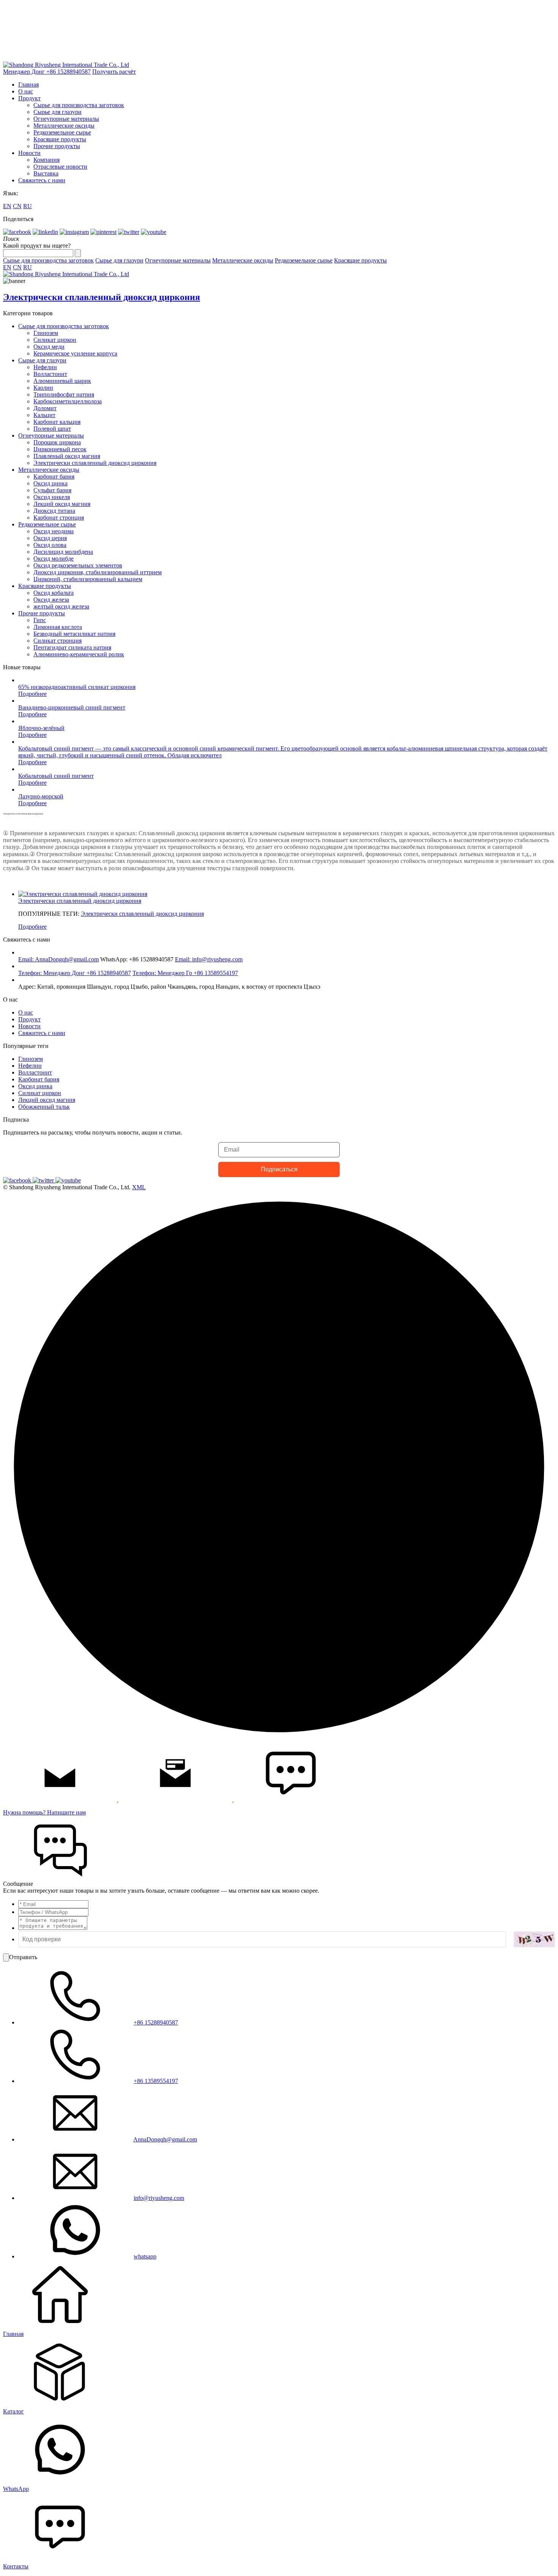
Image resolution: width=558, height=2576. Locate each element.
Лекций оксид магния (62, 504)
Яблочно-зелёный (41, 728)
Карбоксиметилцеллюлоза (68, 401)
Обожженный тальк (44, 1107)
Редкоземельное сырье (62, 132)
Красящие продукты (60, 139)
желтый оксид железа (61, 606)
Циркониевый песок (60, 449)
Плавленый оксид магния (67, 456)
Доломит (45, 408)
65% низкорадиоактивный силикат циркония (77, 687)
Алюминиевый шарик (62, 381)
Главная (28, 85)
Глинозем (46, 333)
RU (28, 206)
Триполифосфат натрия (64, 394)
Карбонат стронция (59, 518)
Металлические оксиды (64, 126)
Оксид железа (51, 600)
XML (139, 1187)
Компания (46, 160)
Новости (29, 153)
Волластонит (50, 374)
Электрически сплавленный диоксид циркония (95, 463)
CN (17, 206)
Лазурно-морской (41, 796)
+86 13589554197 (156, 2081)
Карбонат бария (54, 476)
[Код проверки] (534, 1939)
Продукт (29, 98)
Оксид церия (50, 538)
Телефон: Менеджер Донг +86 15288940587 (75, 973)
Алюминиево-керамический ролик (79, 654)
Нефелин (45, 367)
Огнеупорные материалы (66, 119)
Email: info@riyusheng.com (209, 959)
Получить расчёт (114, 72)
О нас (26, 91)
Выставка (46, 173)
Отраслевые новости (60, 167)
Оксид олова (50, 545)
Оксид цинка (50, 483)
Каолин (43, 388)
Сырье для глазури (58, 112)
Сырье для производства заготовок (79, 105)
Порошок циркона (57, 442)
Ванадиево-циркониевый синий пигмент (72, 707)
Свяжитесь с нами (42, 180)
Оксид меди (49, 347)
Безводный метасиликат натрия (74, 634)
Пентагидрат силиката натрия (72, 647)
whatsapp (145, 2256)
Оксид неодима (54, 531)
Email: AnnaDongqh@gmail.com (58, 959)
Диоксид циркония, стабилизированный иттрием (98, 572)
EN (7, 206)
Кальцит (44, 415)
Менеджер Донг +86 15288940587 (47, 72)
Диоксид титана (54, 511)
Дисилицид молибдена (63, 552)
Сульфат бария (52, 490)
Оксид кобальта (54, 593)
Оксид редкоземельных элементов (78, 565)
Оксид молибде (54, 559)
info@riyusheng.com (159, 2198)
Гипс (40, 620)
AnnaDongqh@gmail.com (165, 2139)
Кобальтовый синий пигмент (56, 776)
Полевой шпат (52, 429)
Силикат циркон (55, 340)
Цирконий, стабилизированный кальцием (88, 579)
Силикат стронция (58, 641)
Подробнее (32, 694)
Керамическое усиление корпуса (75, 353)
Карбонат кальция (57, 422)
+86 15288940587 (156, 2022)
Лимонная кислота (58, 627)
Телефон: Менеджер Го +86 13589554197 (185, 973)
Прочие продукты (57, 146)
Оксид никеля (52, 497)
